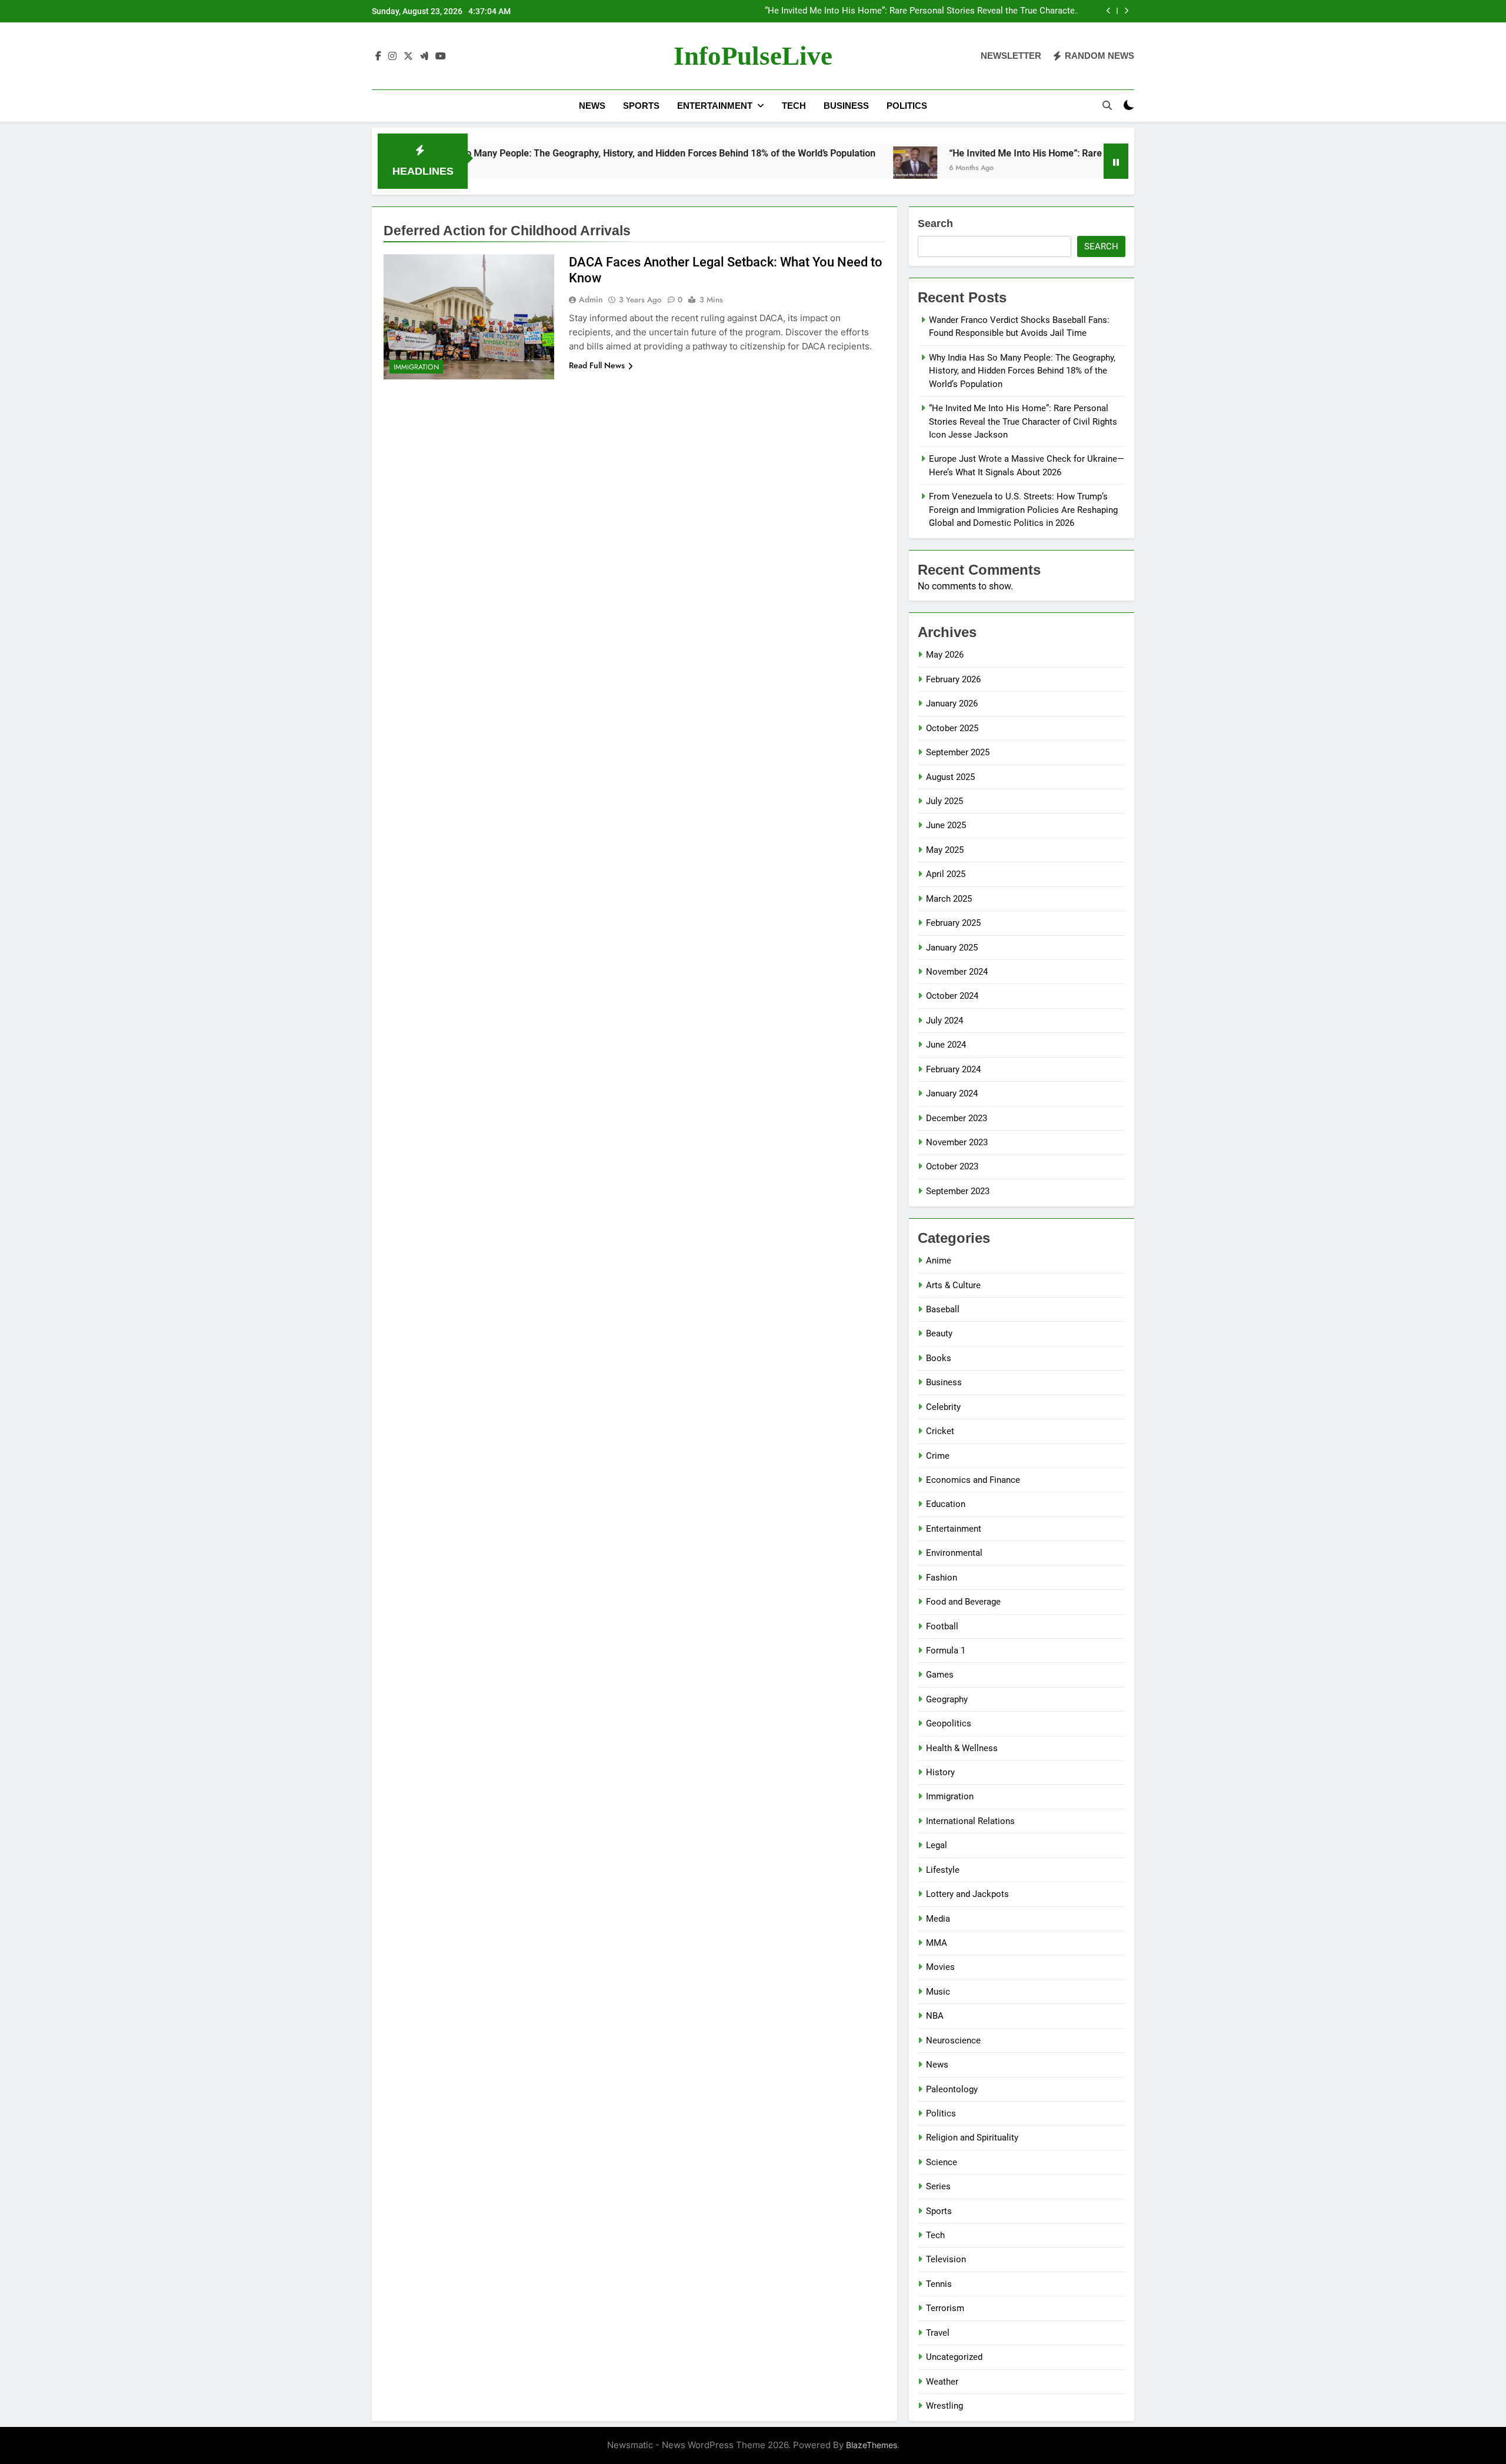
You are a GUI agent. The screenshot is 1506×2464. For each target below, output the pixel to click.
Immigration (416, 367)
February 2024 (953, 1069)
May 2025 (945, 850)
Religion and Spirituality (972, 2138)
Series (938, 2186)
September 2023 (958, 1191)
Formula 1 (946, 1651)
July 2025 (944, 801)
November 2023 (957, 1142)
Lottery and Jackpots (967, 1894)
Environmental (954, 1553)
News (592, 106)
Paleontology (952, 2089)
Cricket (940, 1431)
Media (938, 1919)
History (940, 1772)
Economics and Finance (973, 1480)
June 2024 (946, 1045)
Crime (938, 1456)
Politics (907, 106)
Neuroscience (953, 2040)
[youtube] (441, 56)
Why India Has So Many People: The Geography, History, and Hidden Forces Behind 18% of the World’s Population (539, 153)
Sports (641, 106)
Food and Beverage (963, 1602)
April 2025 (946, 874)
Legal (937, 1845)
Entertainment (715, 106)
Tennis (939, 2284)
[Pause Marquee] (1116, 161)
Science (942, 2162)
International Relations (970, 1821)
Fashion (942, 1578)
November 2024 (957, 972)
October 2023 (952, 1166)
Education (946, 1504)
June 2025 (946, 825)
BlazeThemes (872, 2445)
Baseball (943, 1309)
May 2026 (945, 655)
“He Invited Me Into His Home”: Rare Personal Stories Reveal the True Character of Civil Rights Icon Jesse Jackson (921, 11)
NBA (935, 2016)
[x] (408, 56)
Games (940, 1675)
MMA (937, 1943)
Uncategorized (954, 2357)
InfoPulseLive (753, 56)
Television (946, 2259)
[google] (424, 56)
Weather (942, 2382)
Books (939, 1358)
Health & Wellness (962, 1748)
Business (846, 106)
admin (591, 299)
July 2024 (944, 1021)
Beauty (939, 1333)
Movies (940, 1967)
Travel (938, 2333)
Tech (794, 106)
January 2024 (952, 1093)
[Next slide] (1126, 11)
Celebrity (943, 1407)
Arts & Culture (953, 1285)
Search (935, 224)
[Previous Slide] (1109, 11)
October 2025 (952, 728)
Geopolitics (949, 1723)
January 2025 (952, 948)
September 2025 (958, 752)
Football (942, 1626)
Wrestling (944, 2406)
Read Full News (597, 365)
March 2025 (949, 899)
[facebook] (378, 56)
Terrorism (945, 2308)
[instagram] (392, 56)
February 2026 (953, 679)
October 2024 (952, 996)
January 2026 (952, 703)
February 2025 (953, 923)
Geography (947, 1699)
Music (938, 1992)
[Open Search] (1107, 105)
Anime (939, 1261)
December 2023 (957, 1118)
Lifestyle (943, 1870)
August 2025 (950, 777)
